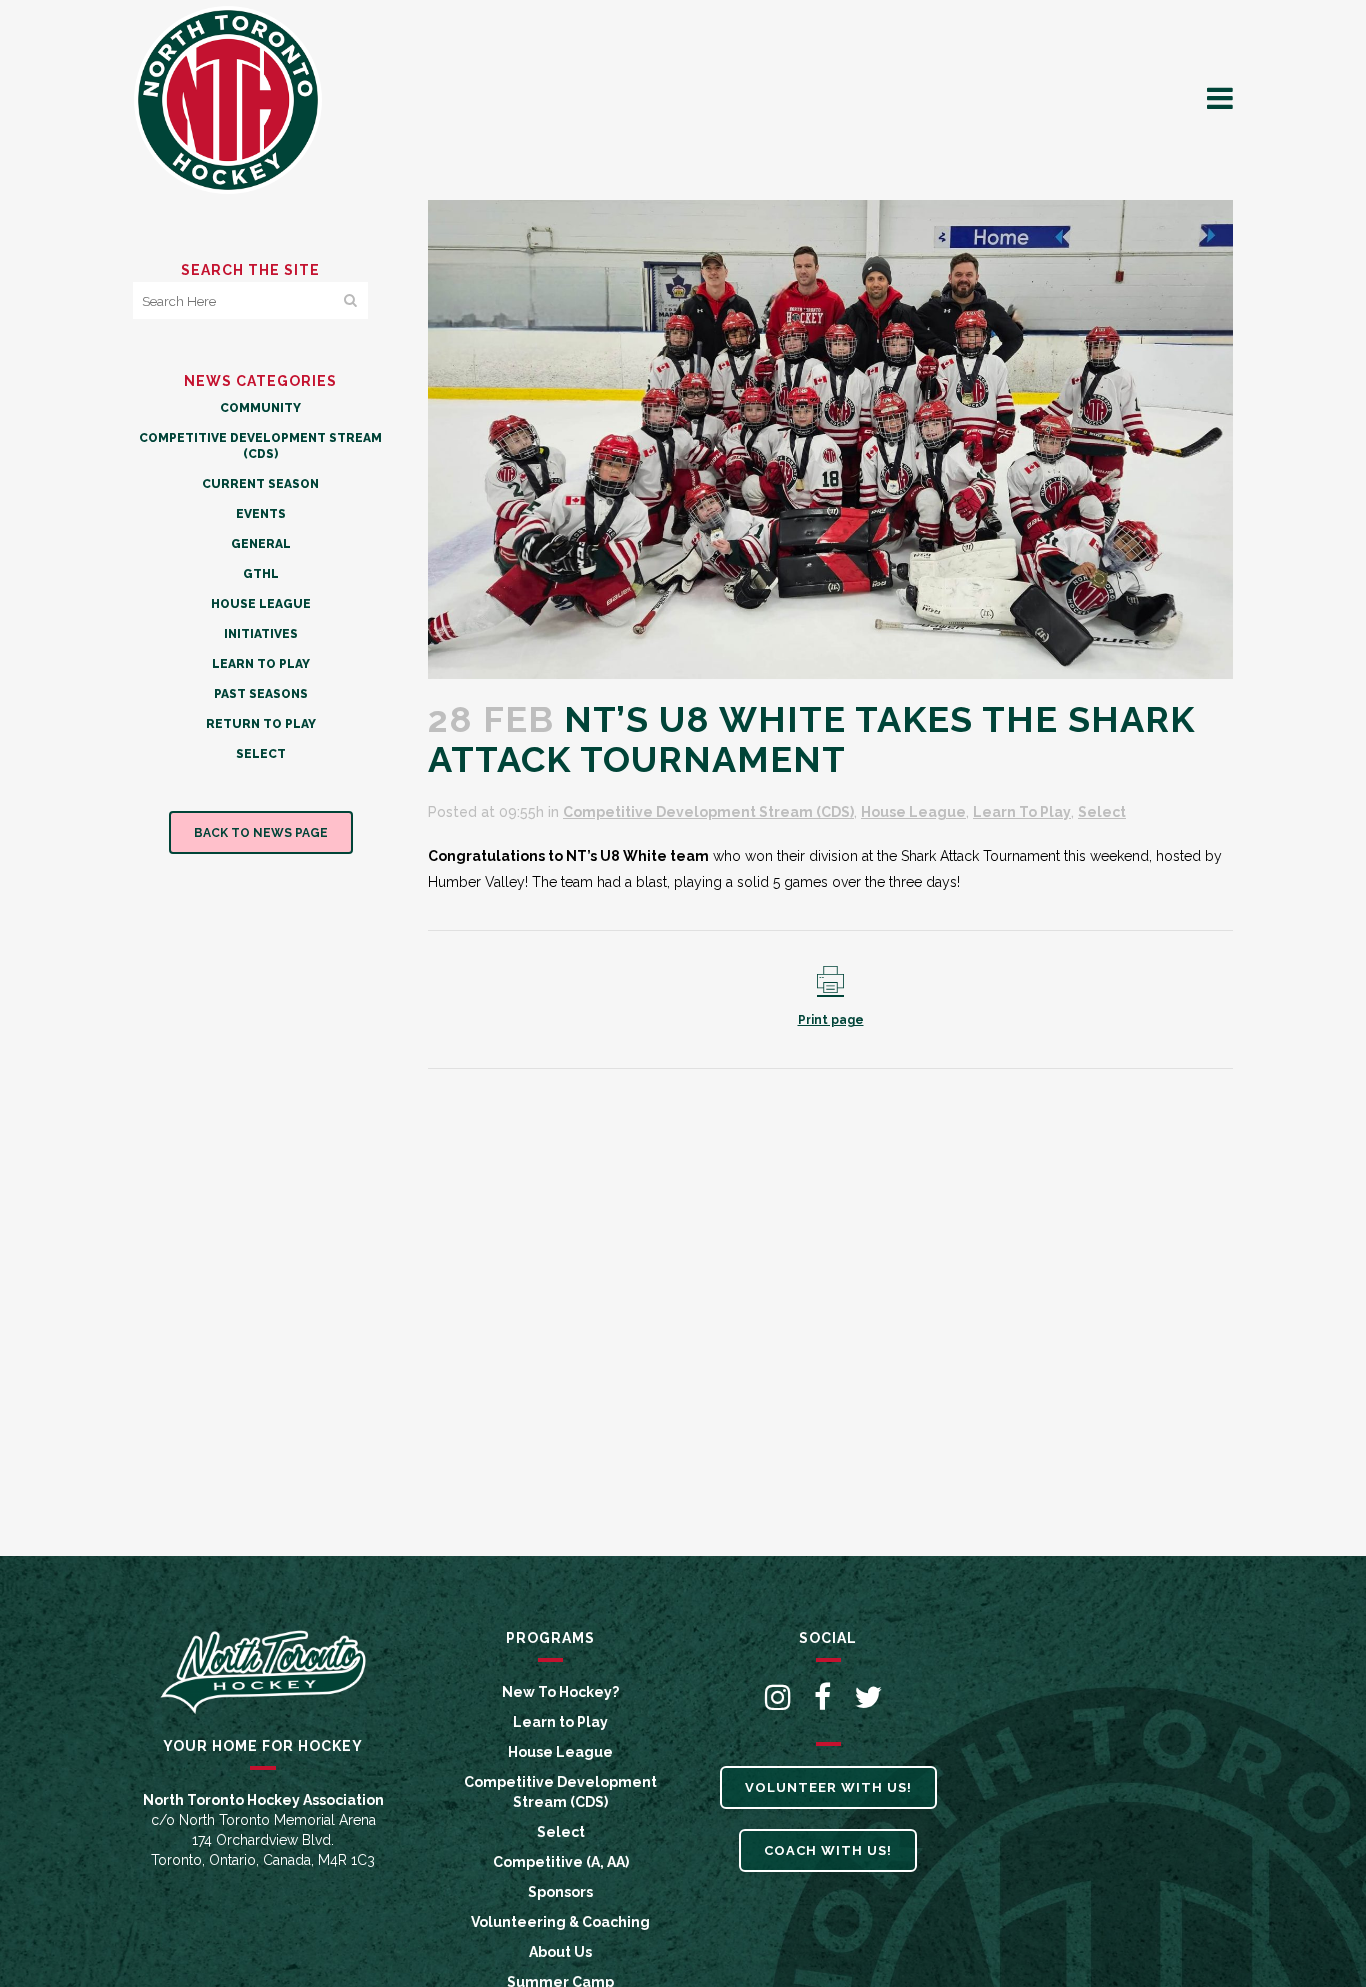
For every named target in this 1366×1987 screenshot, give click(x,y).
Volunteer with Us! (828, 1787)
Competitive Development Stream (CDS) (708, 812)
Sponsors (560, 1892)
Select (261, 754)
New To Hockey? (560, 1692)
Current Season (260, 484)
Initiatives (261, 634)
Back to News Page (261, 833)
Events (261, 514)
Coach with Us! (828, 1850)
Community (260, 408)
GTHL (261, 574)
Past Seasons (261, 694)
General (261, 544)
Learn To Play (261, 664)
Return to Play (261, 724)
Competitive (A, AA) (561, 1862)
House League (261, 604)
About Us (560, 1952)
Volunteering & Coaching (560, 1922)
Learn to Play (560, 1722)
